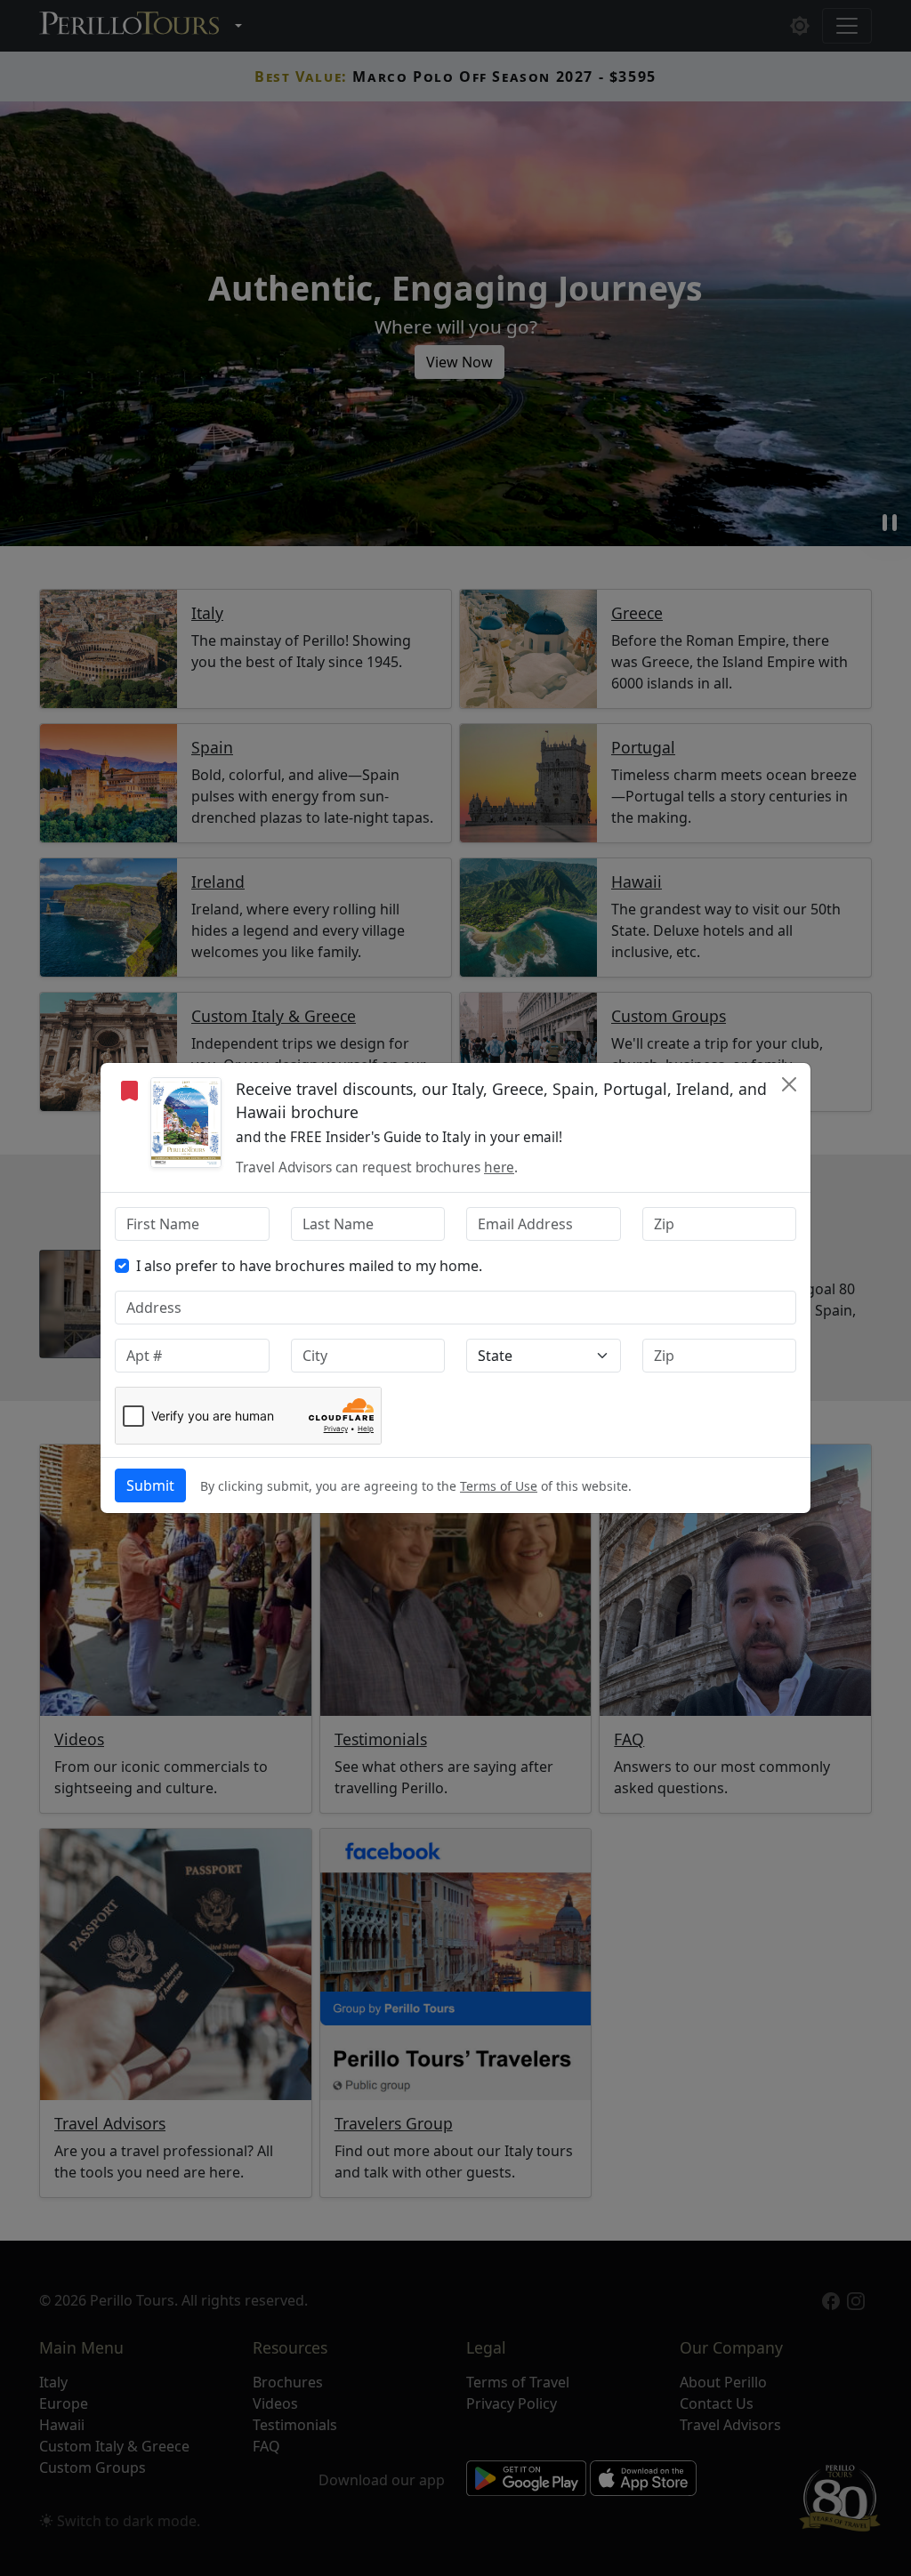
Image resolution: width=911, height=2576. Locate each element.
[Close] (789, 1084)
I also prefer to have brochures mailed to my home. (309, 1266)
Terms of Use (499, 1486)
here (499, 1167)
